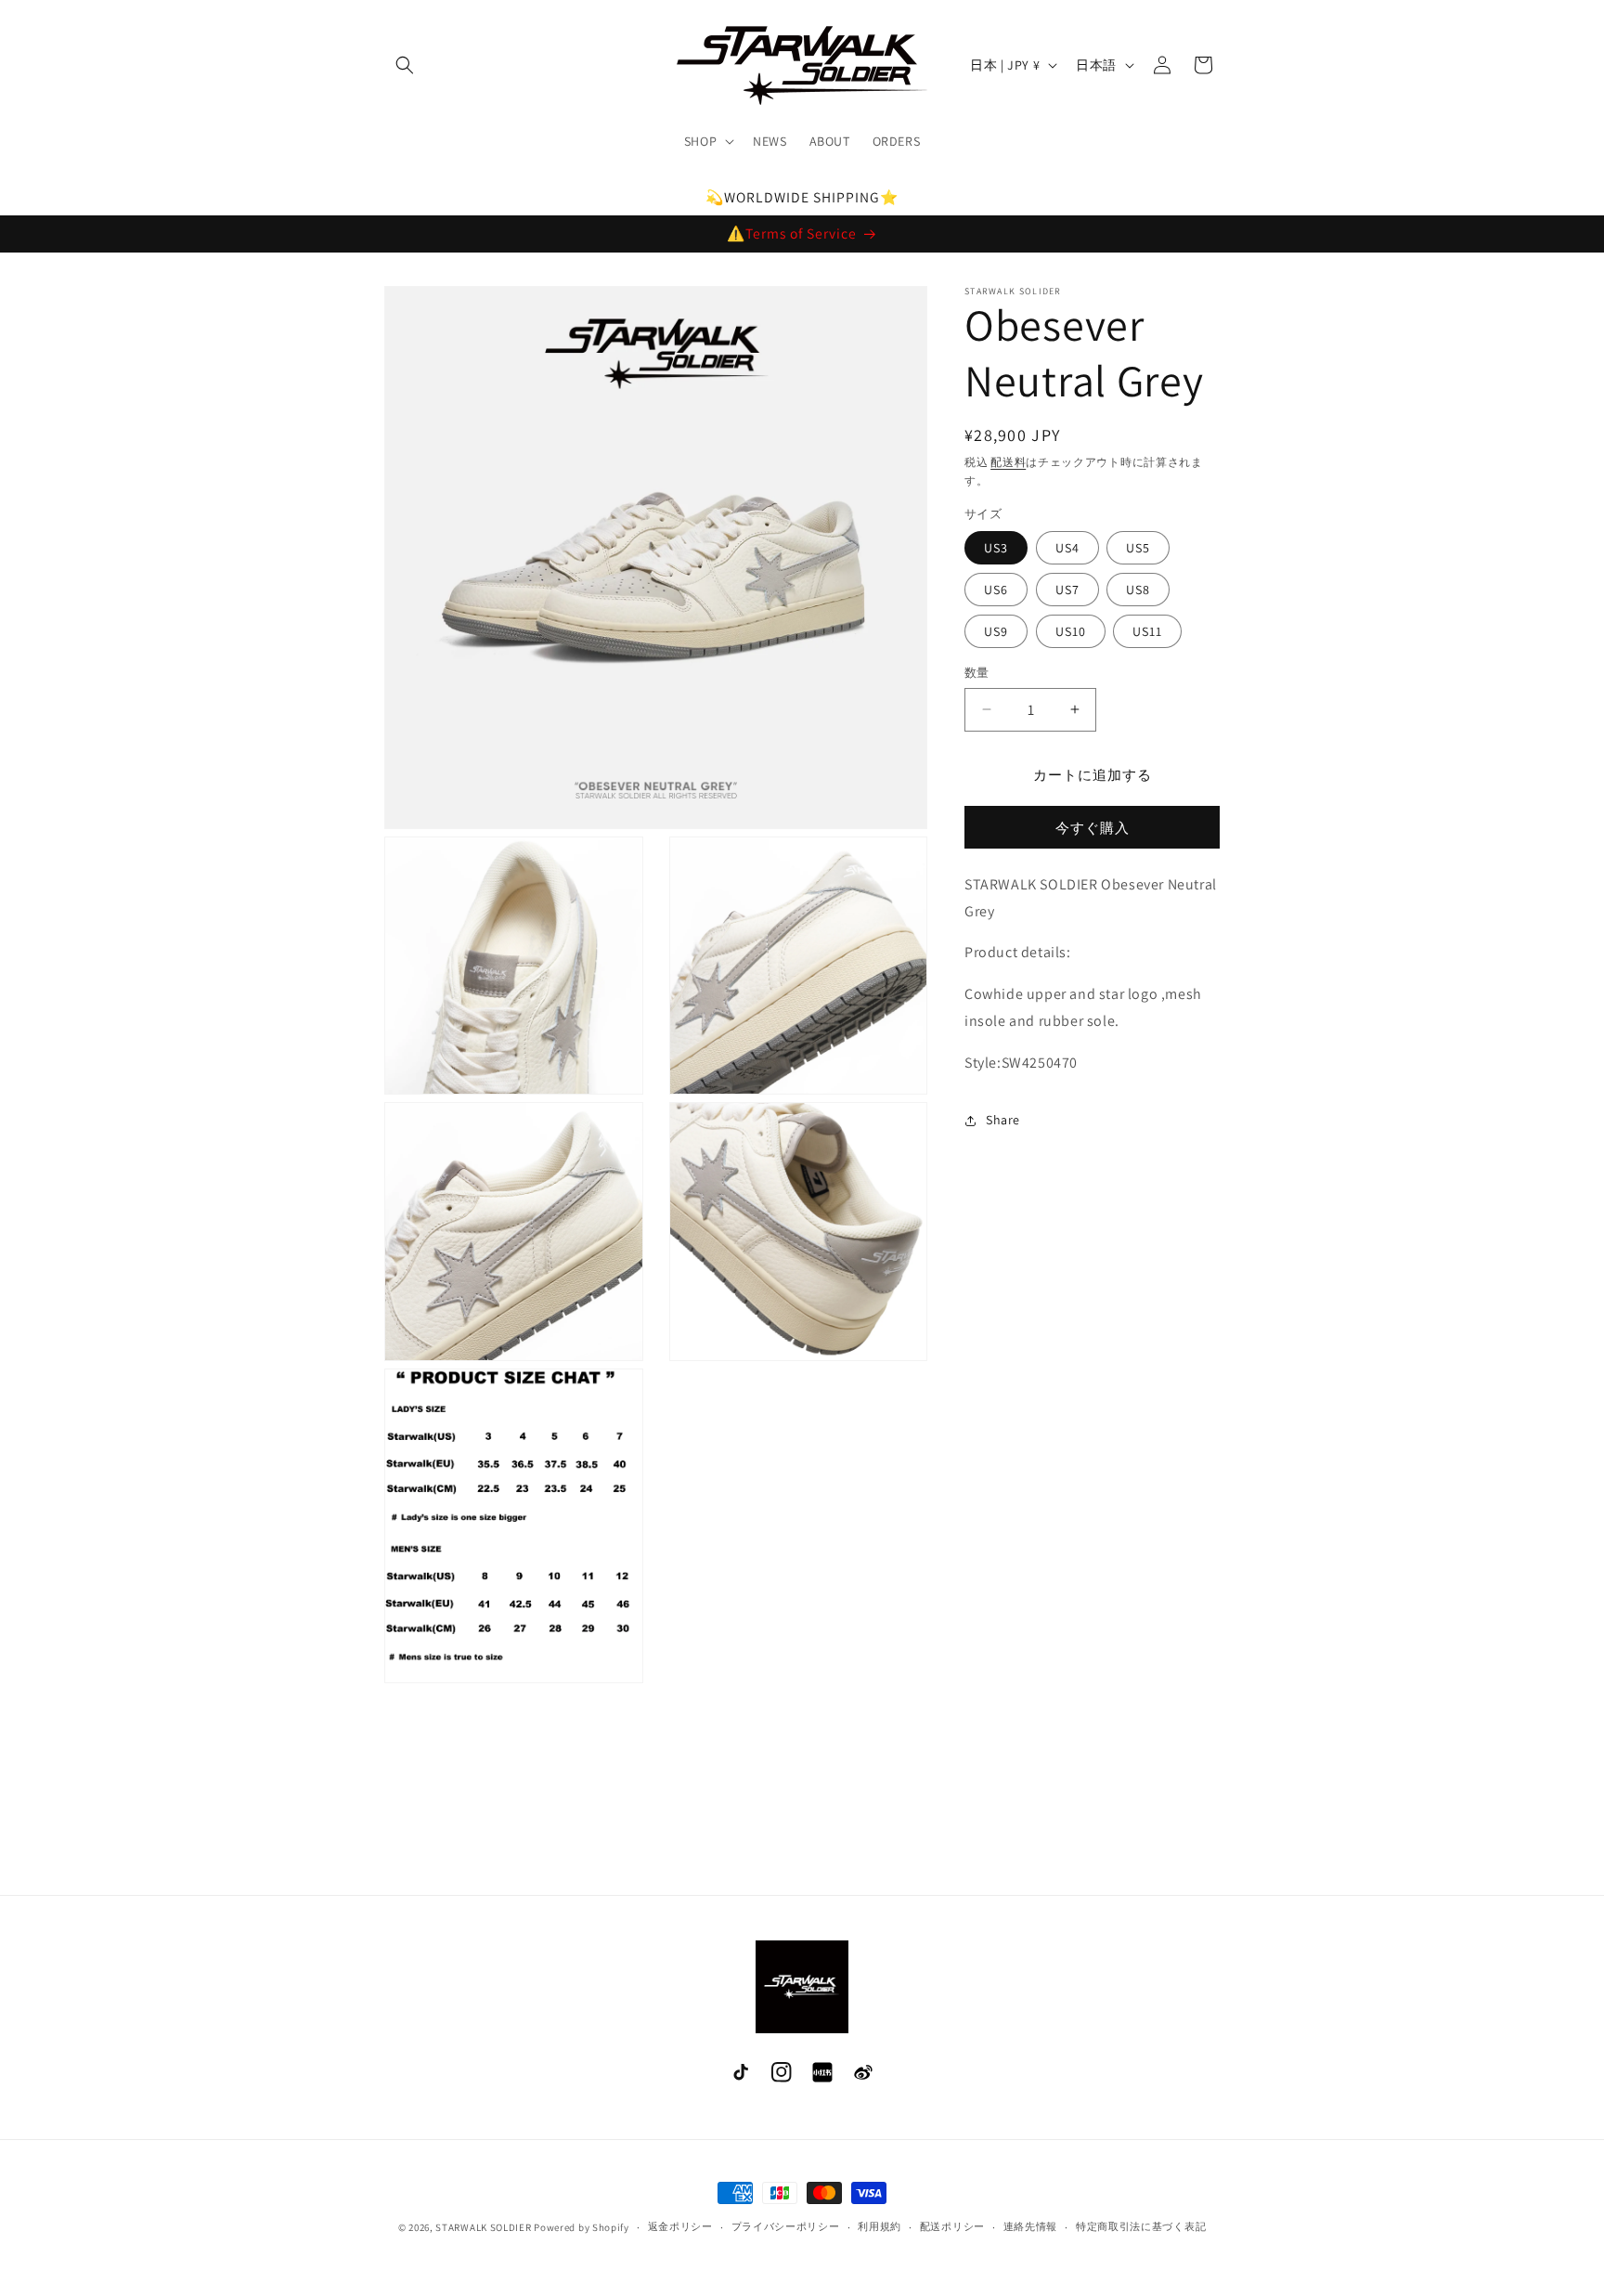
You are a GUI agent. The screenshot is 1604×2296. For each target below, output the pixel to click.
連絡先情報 (1031, 2226)
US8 (1138, 590)
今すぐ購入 (1093, 828)
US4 (1067, 548)
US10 (1071, 631)
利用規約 (880, 2226)
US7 (1067, 590)
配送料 (1008, 462)
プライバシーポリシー (786, 2226)
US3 (996, 548)
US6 (996, 590)
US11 (1147, 631)
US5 (1138, 548)
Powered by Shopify (582, 2227)
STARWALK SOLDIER (483, 2227)
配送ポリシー (952, 2226)
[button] (405, 65)
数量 (977, 673)
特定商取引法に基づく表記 (1141, 2226)
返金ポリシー (680, 2226)
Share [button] (1003, 1120)
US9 (996, 631)
